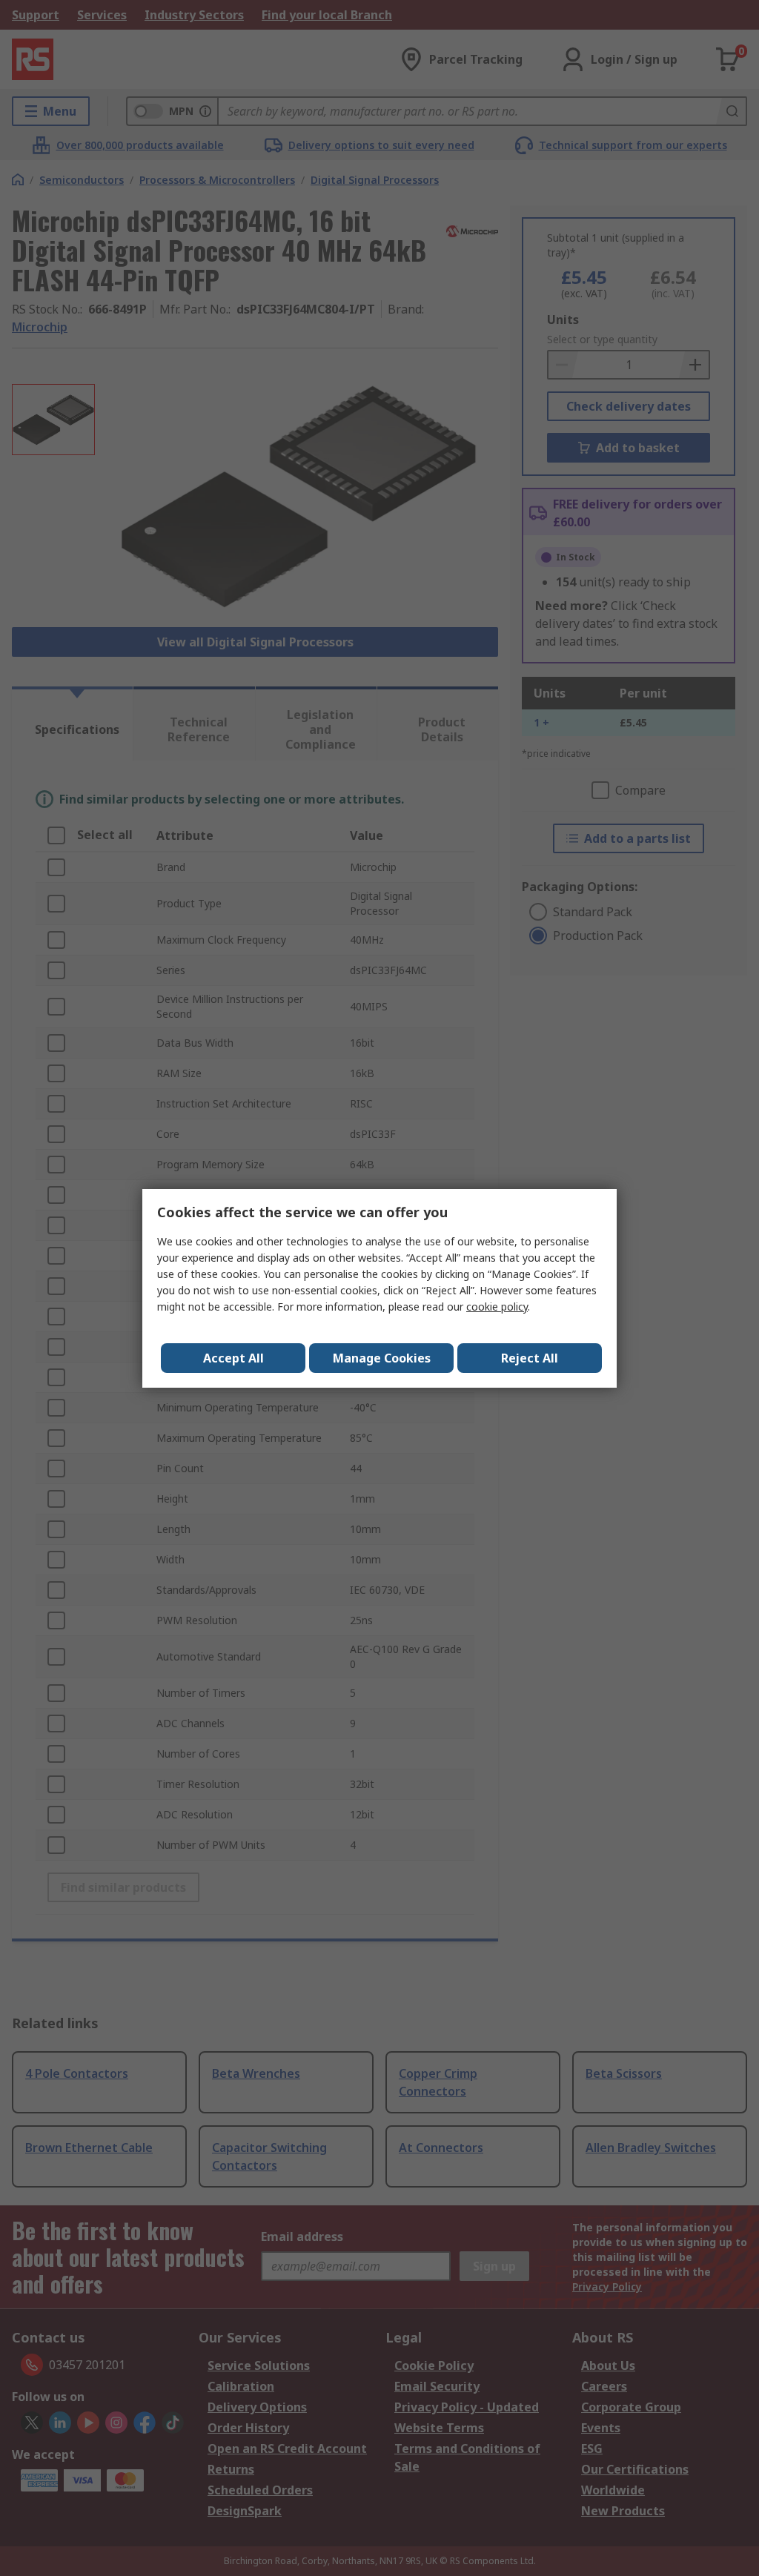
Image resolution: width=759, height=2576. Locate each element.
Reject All (530, 1358)
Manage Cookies (382, 1358)
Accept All (233, 1358)
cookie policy (497, 1307)
